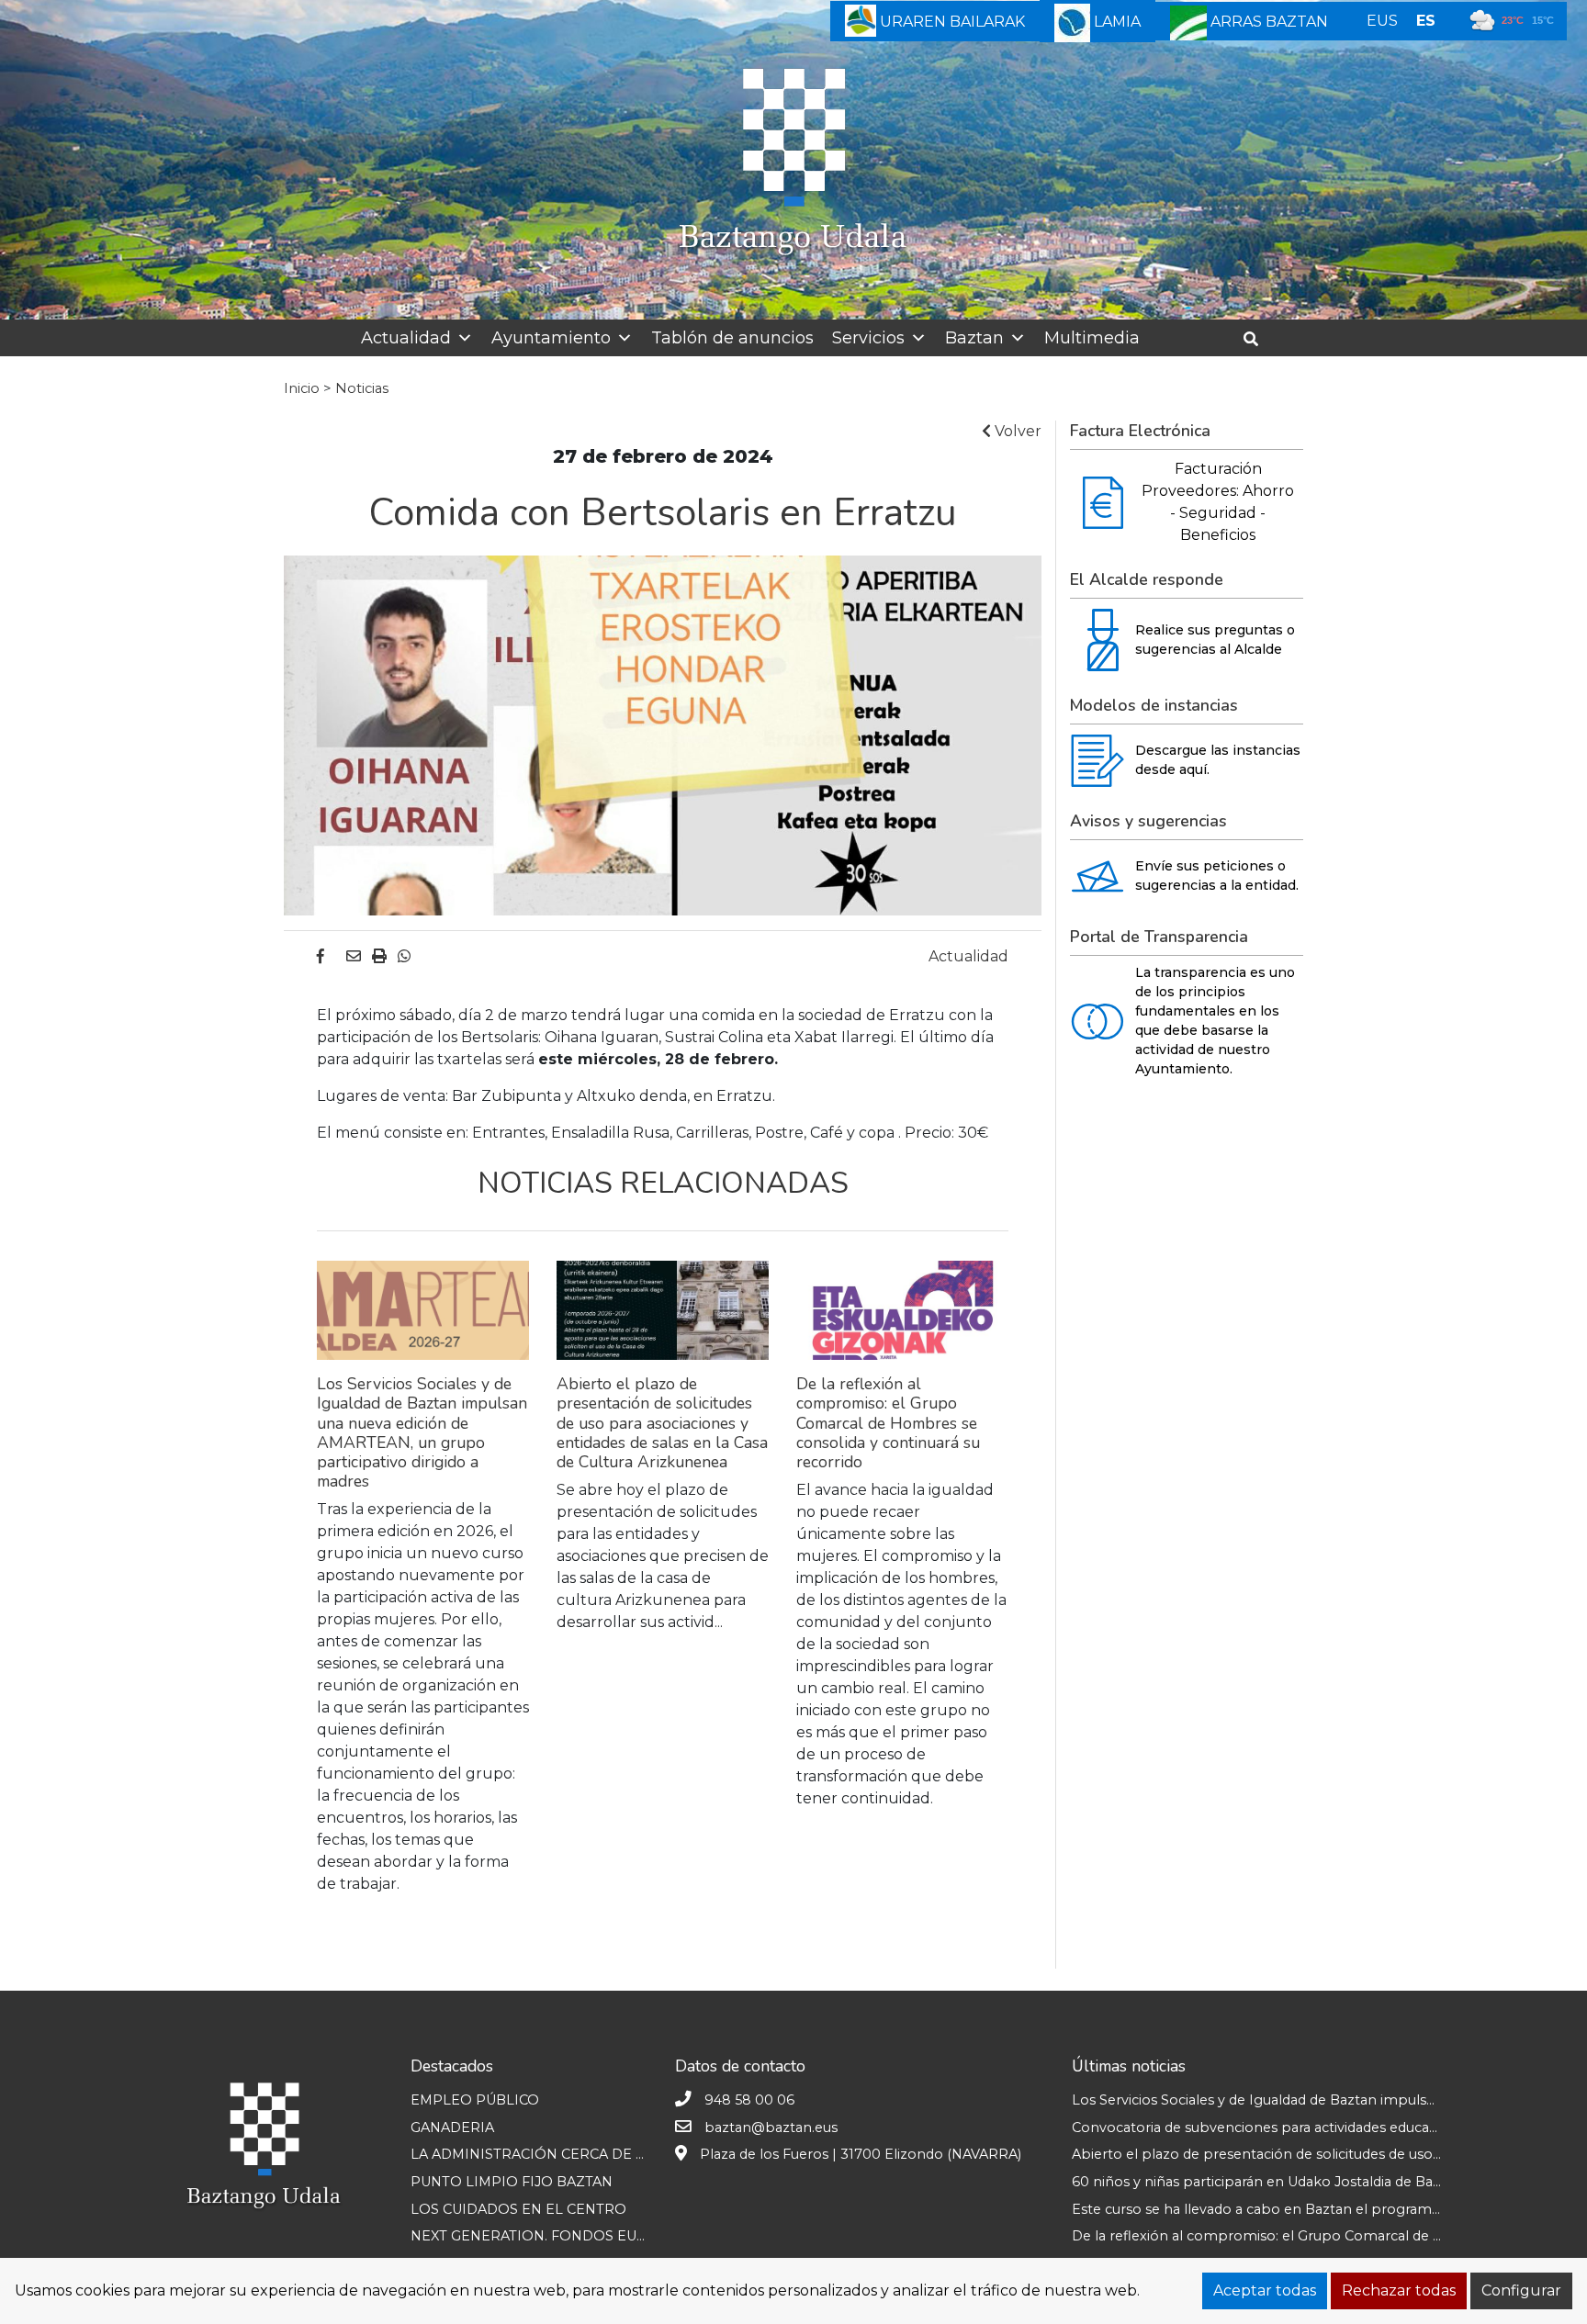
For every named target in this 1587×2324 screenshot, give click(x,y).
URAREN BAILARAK (951, 22)
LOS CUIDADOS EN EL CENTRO (518, 2209)
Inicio (302, 388)
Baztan (974, 338)
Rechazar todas (1399, 2290)
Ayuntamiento (551, 338)
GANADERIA (452, 2128)
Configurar (1521, 2290)
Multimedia (1092, 338)
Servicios (868, 338)
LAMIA (1115, 22)
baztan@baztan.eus (771, 2128)
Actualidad (406, 338)
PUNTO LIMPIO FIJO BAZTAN (512, 2182)
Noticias (362, 388)
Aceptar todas (1265, 2290)
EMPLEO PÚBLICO (475, 2100)
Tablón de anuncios (732, 338)
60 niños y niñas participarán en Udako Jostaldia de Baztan (1267, 2182)
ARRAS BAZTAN (1267, 22)
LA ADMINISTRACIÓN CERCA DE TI (529, 2154)
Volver (1016, 431)
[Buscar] (1258, 339)
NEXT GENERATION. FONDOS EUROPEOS (554, 2236)
